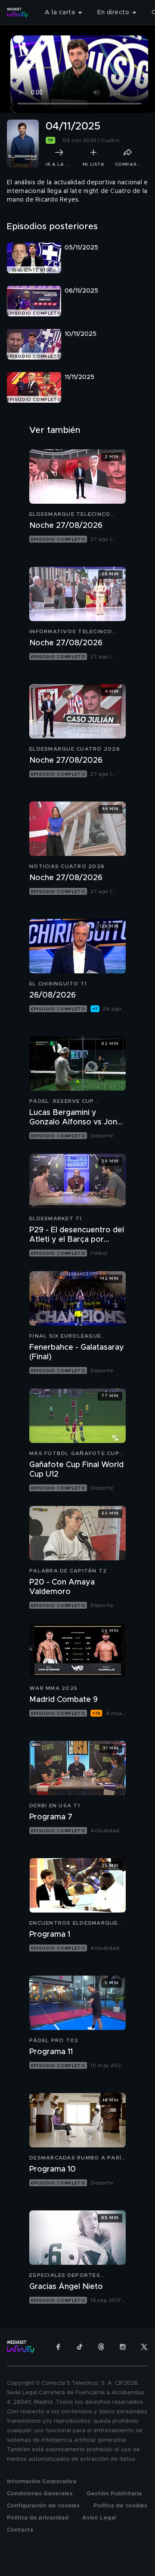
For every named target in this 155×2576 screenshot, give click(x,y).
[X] (144, 2347)
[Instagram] (123, 2347)
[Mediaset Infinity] (17, 13)
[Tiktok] (80, 2347)
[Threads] (101, 2347)
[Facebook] (58, 2347)
